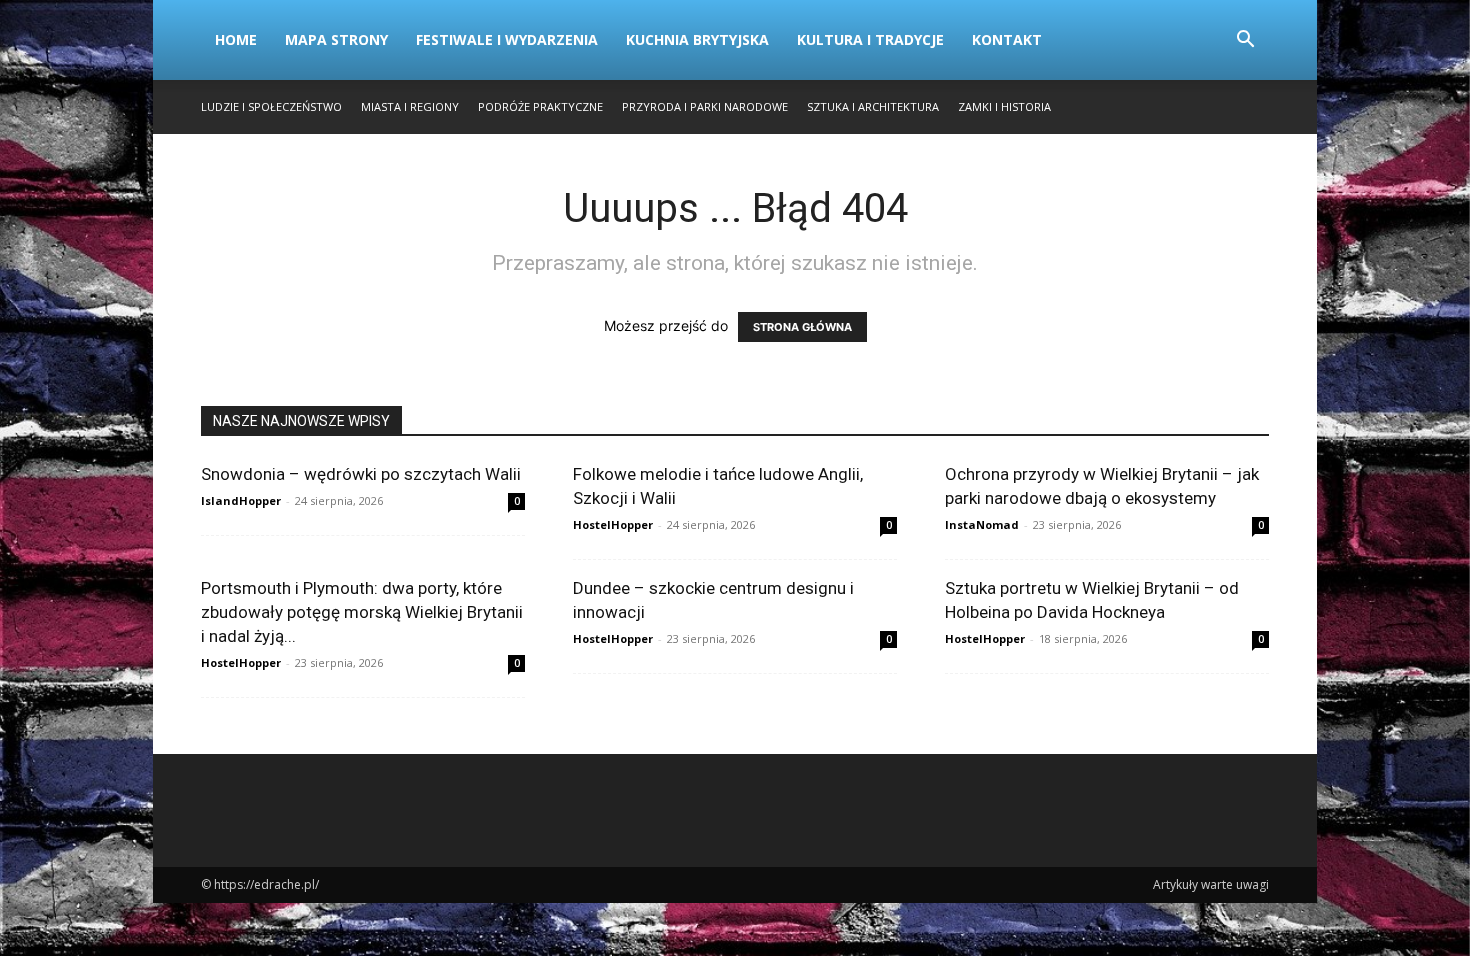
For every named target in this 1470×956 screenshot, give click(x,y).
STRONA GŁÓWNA (802, 327)
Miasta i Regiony (410, 106)
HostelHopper (613, 524)
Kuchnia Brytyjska (697, 39)
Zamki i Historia (1004, 106)
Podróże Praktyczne (540, 106)
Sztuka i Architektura (873, 106)
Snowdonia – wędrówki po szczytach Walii (361, 474)
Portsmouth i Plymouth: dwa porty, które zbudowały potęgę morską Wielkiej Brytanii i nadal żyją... (362, 612)
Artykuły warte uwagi (1211, 884)
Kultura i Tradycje (870, 39)
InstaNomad (982, 524)
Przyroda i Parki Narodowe (705, 106)
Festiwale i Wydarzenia (507, 39)
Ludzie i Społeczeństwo (271, 106)
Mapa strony (336, 39)
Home (236, 39)
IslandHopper (241, 500)
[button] (1245, 41)
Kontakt (1007, 39)
